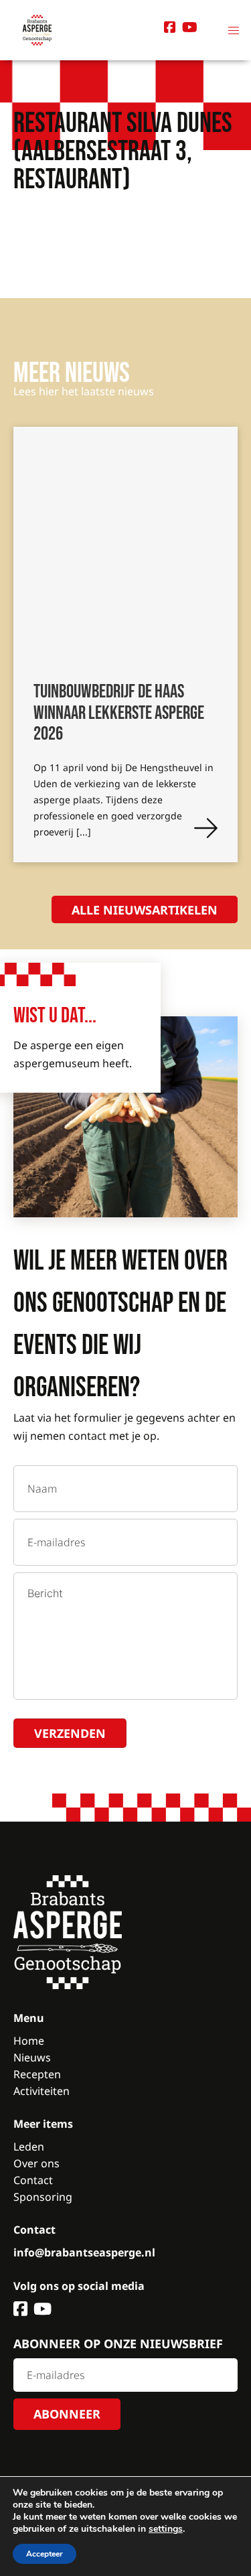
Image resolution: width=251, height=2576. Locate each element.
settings (166, 2529)
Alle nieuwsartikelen (145, 910)
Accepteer (45, 2554)
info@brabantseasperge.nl (84, 2252)
